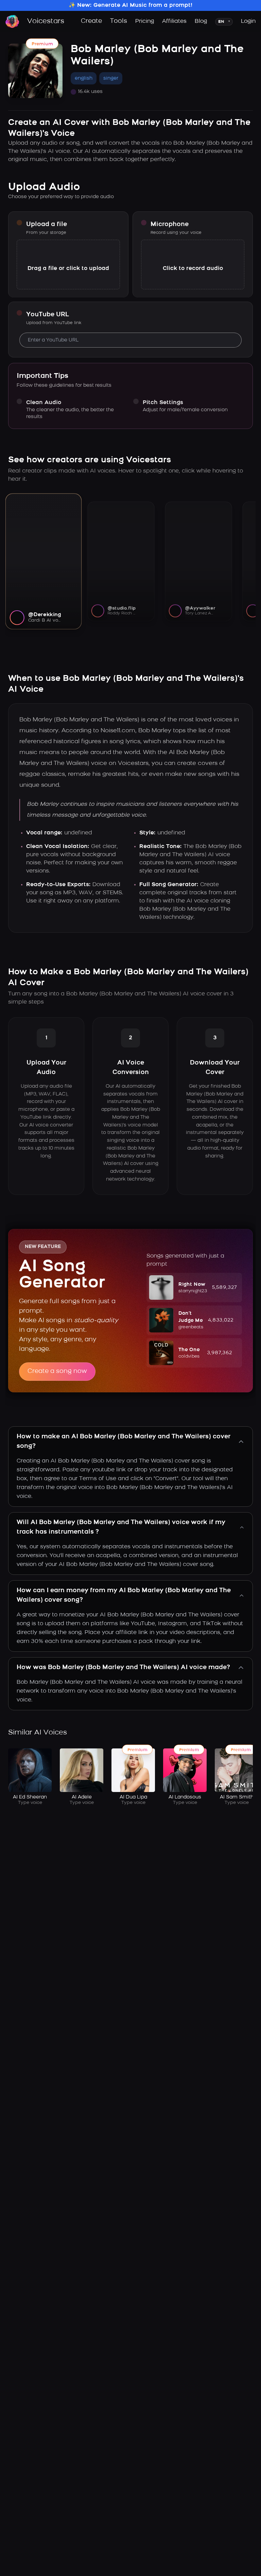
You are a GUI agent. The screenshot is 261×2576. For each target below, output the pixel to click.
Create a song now (57, 1372)
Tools (119, 21)
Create (91, 21)
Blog (201, 21)
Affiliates (174, 21)
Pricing (145, 21)
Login (248, 21)
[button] (194, 1287)
